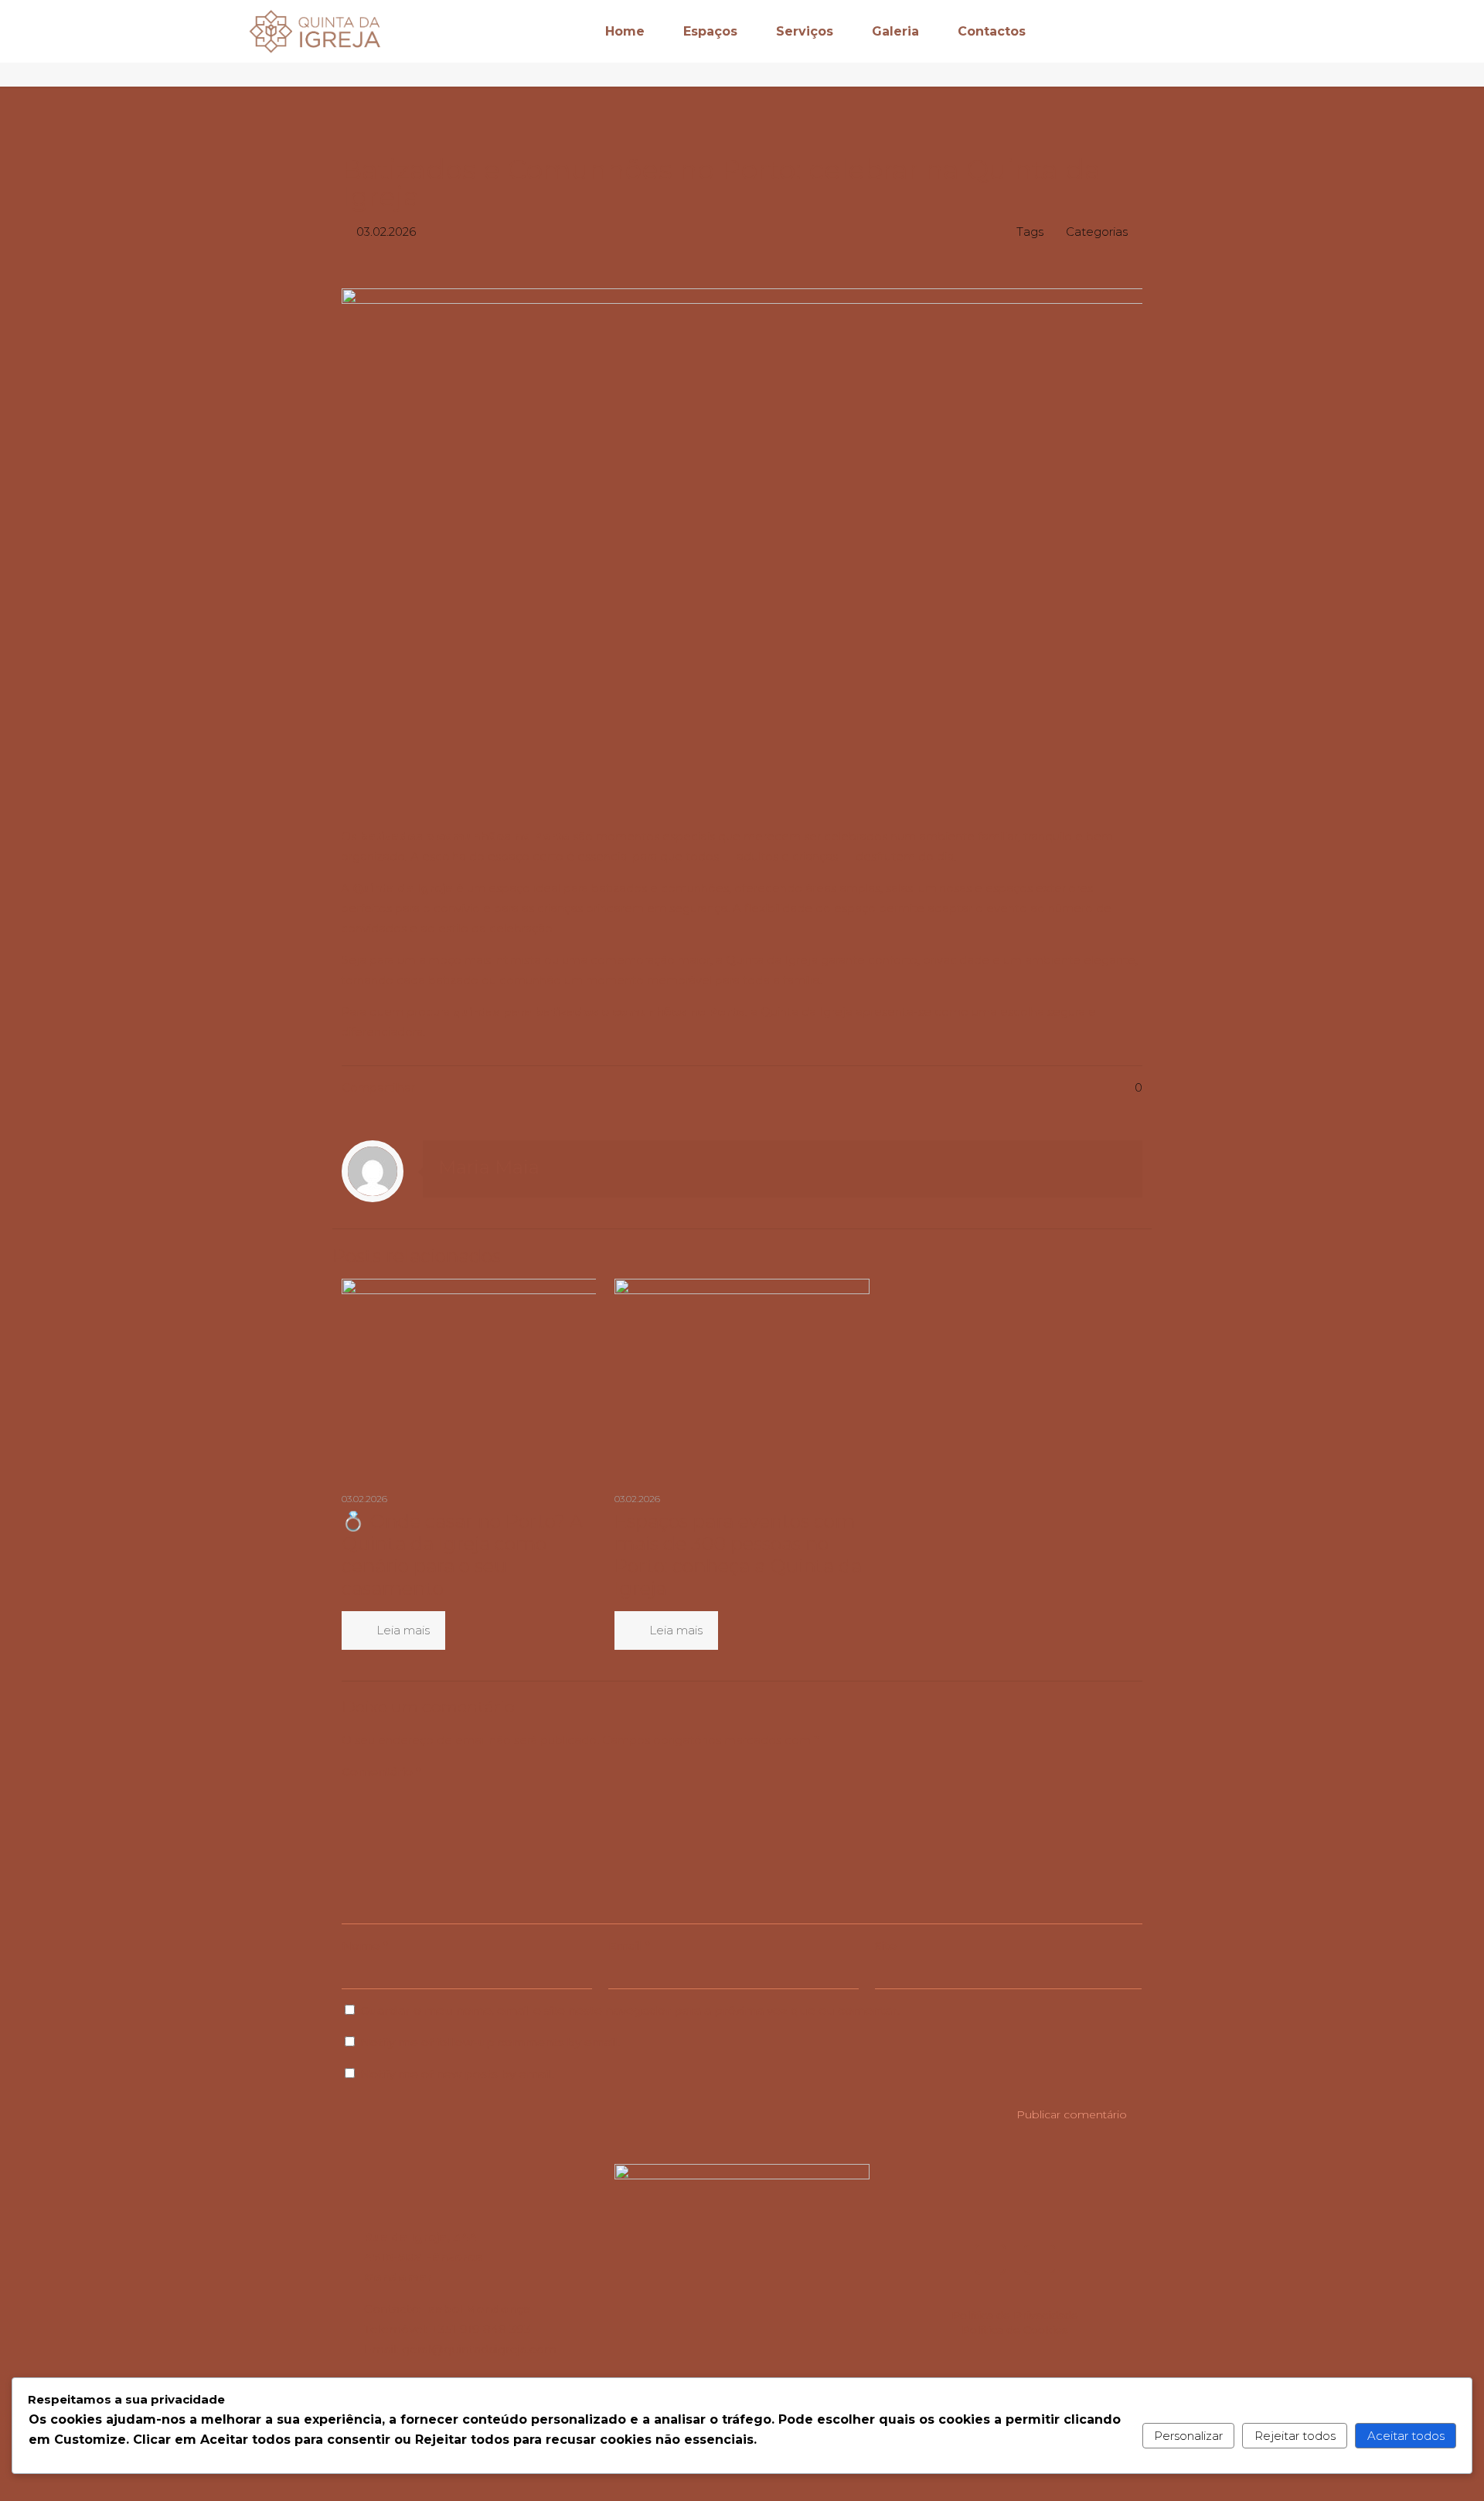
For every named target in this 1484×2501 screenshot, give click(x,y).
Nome (365, 1946)
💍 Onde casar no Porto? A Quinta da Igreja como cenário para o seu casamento (462, 1555)
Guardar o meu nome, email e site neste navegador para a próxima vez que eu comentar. (630, 2010)
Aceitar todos (1406, 2436)
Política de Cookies (1015, 2330)
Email (629, 1946)
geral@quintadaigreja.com (479, 2349)
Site (886, 1946)
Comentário (381, 1772)
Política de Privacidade (1015, 2315)
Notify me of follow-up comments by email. (490, 2042)
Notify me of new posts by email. (457, 2074)
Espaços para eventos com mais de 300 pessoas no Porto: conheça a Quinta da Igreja (738, 1555)
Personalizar (1188, 2436)
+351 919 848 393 (481, 2329)
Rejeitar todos (1295, 2436)
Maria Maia (489, 1167)
